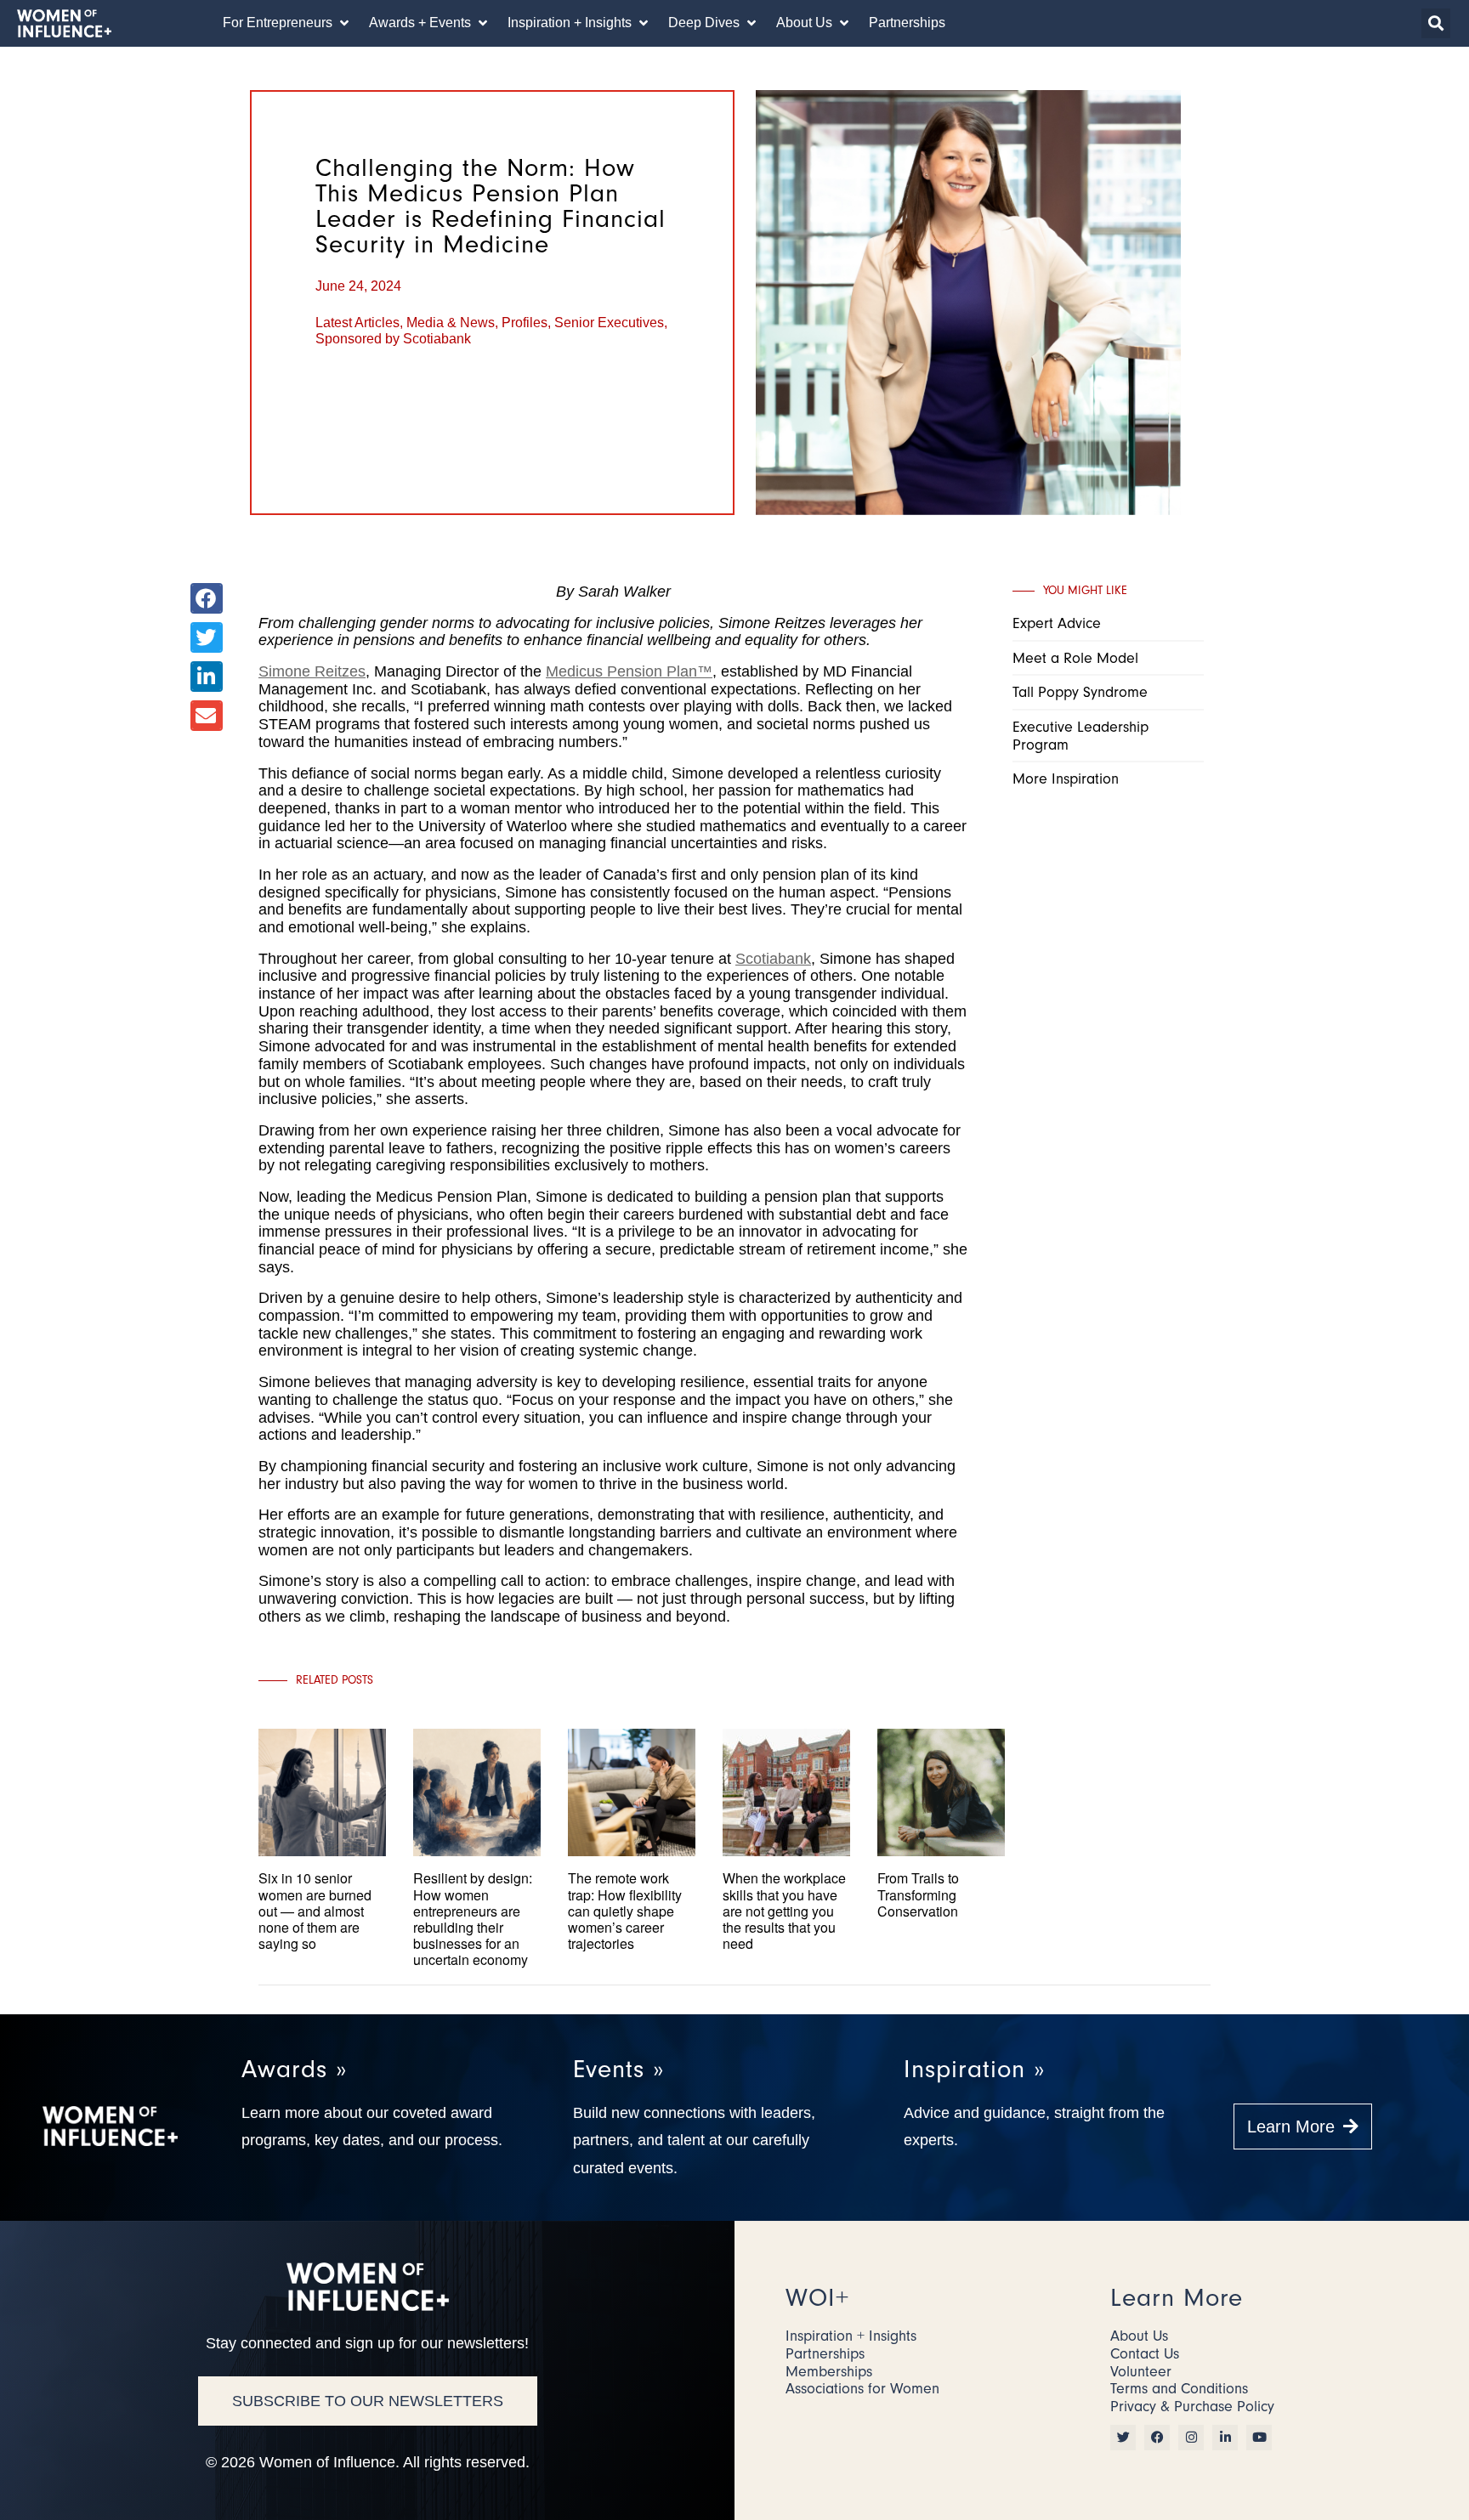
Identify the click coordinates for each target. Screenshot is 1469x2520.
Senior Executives (609, 323)
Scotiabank (773, 959)
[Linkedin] (1225, 2438)
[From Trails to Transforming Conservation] (941, 1930)
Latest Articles (357, 323)
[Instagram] (1191, 2438)
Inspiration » (974, 2069)
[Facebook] (1157, 2438)
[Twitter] (1123, 2438)
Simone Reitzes (312, 671)
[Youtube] (1259, 2438)
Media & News (451, 323)
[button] (287, 23)
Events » (618, 2069)
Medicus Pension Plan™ (629, 671)
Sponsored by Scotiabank (393, 339)
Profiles (525, 323)
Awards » (294, 2069)
